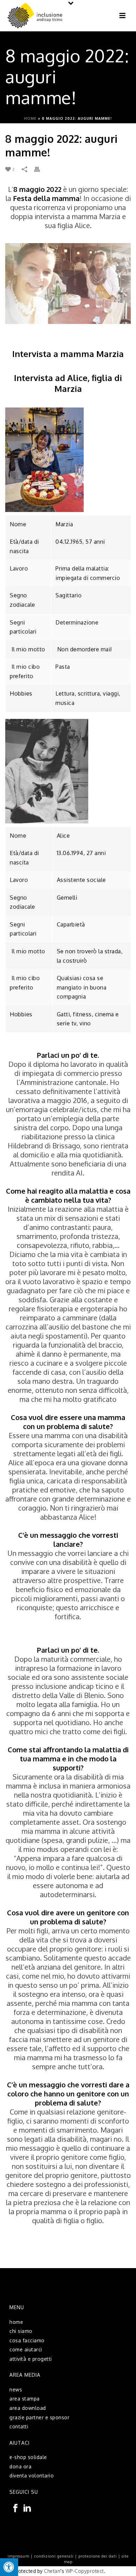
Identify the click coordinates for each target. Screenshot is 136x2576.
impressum (18, 2556)
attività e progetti (31, 2359)
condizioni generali (54, 2556)
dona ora (20, 2466)
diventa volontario (32, 2476)
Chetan (52, 2571)
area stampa (25, 2399)
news (16, 2389)
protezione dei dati (98, 2556)
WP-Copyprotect (85, 2571)
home (16, 2322)
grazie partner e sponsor (39, 2417)
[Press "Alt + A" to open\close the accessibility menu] (9, 2567)
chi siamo (21, 2331)
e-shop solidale (28, 2457)
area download (28, 2408)
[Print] (40, 169)
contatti (19, 2426)
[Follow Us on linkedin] (27, 2508)
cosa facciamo (27, 2340)
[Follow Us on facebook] (15, 2508)
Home (30, 118)
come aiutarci (26, 2349)
